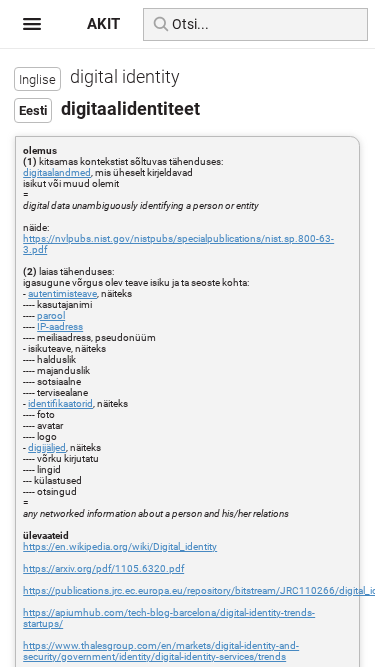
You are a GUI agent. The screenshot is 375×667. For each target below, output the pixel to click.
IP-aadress (60, 326)
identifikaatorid (60, 403)
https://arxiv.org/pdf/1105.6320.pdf (103, 568)
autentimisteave (62, 293)
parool (51, 315)
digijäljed (47, 447)
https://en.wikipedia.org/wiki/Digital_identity (120, 546)
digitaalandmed (57, 172)
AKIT (103, 24)
